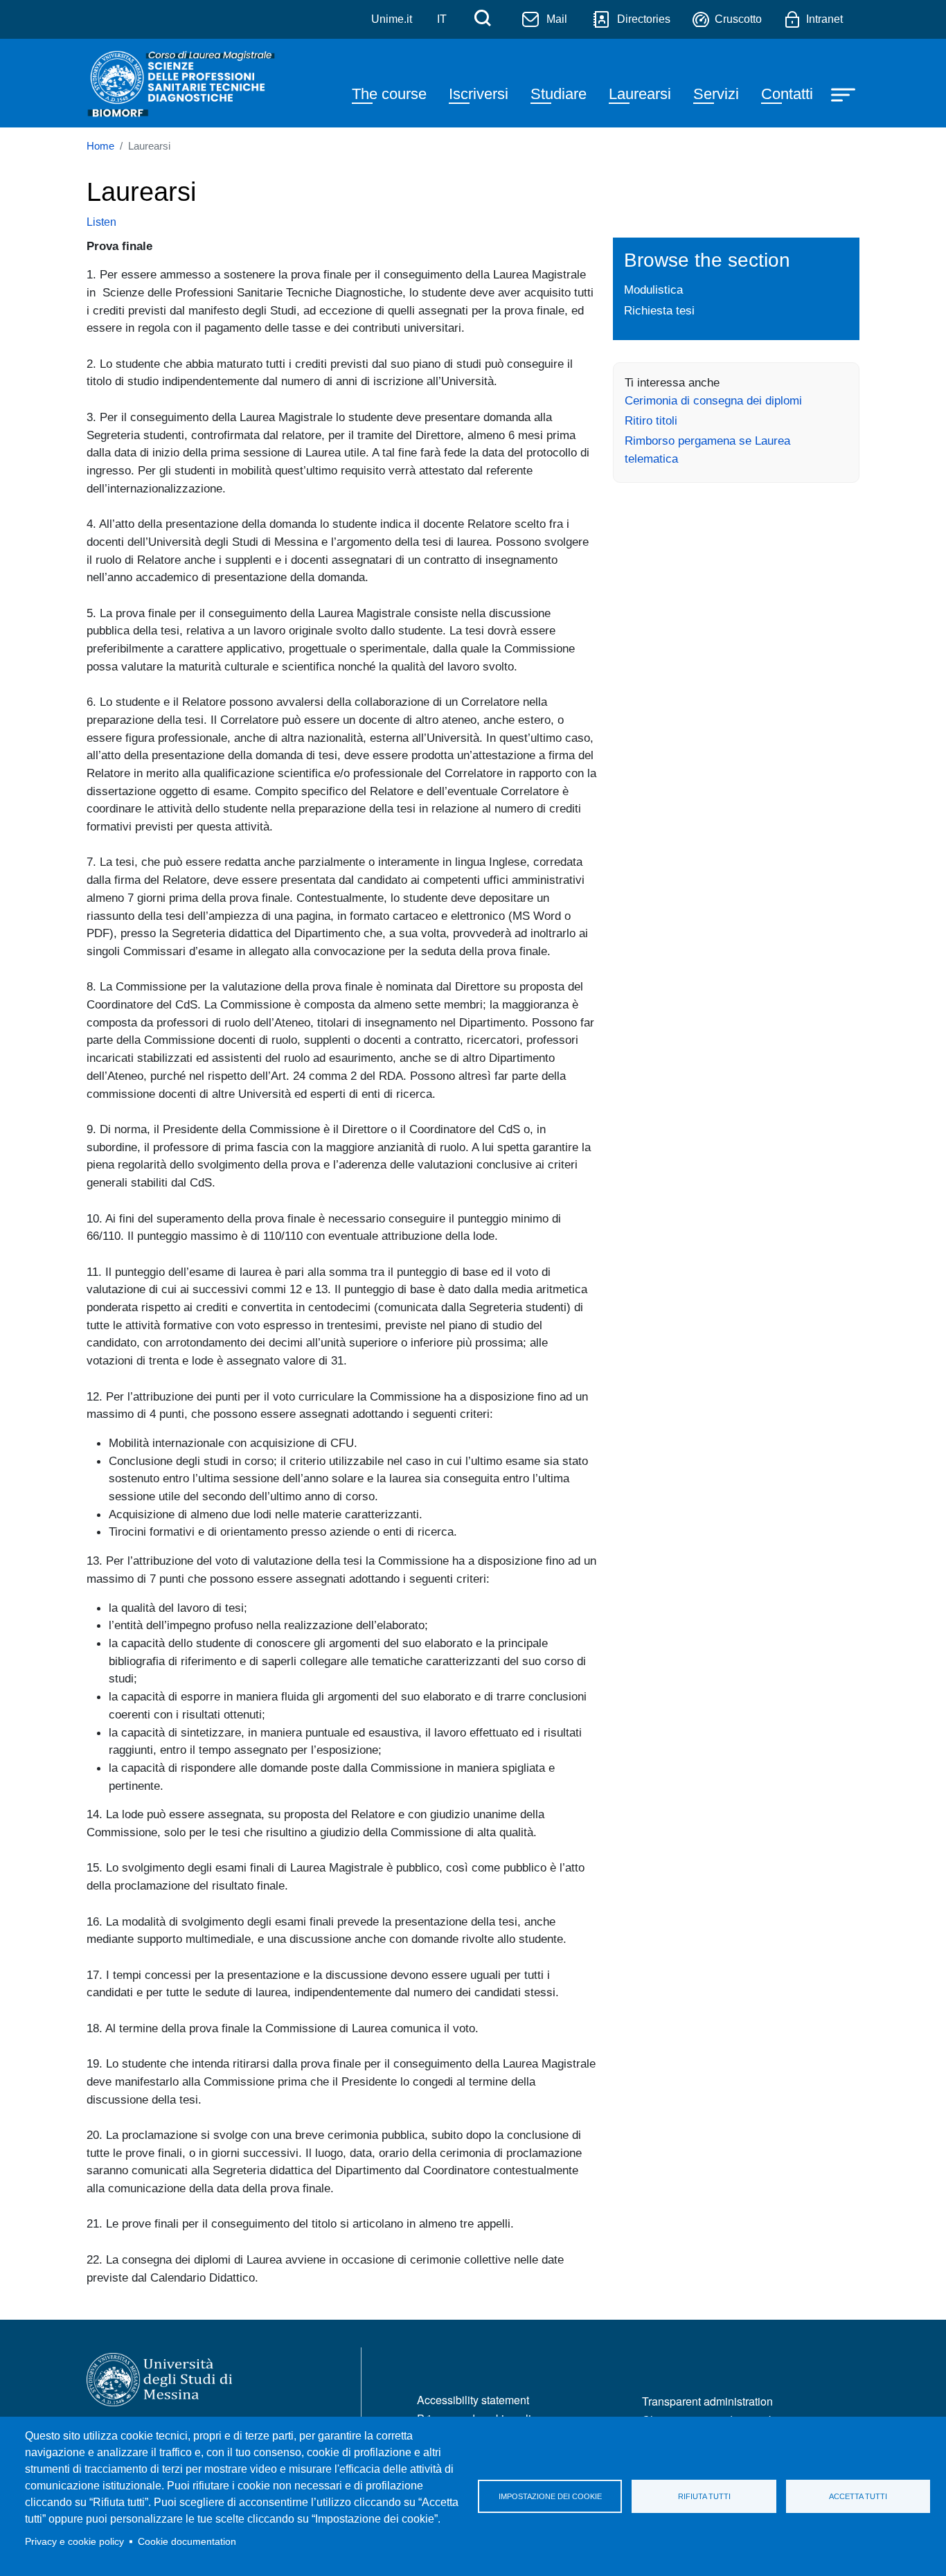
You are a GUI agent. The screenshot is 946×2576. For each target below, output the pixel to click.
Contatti (787, 94)
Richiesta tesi (659, 310)
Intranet (824, 19)
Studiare (559, 94)
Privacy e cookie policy (74, 2542)
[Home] (183, 83)
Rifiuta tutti (704, 2496)
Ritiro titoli (651, 420)
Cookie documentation (187, 2542)
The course (389, 94)
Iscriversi (479, 94)
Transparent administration (707, 2401)
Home (100, 146)
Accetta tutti (858, 2496)
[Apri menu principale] (845, 94)
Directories (644, 19)
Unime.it (392, 19)
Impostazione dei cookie (550, 2496)
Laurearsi (640, 94)
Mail (557, 19)
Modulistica (653, 290)
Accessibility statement (473, 2400)
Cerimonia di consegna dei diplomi (713, 400)
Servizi (716, 94)
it (442, 19)
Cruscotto (738, 19)
